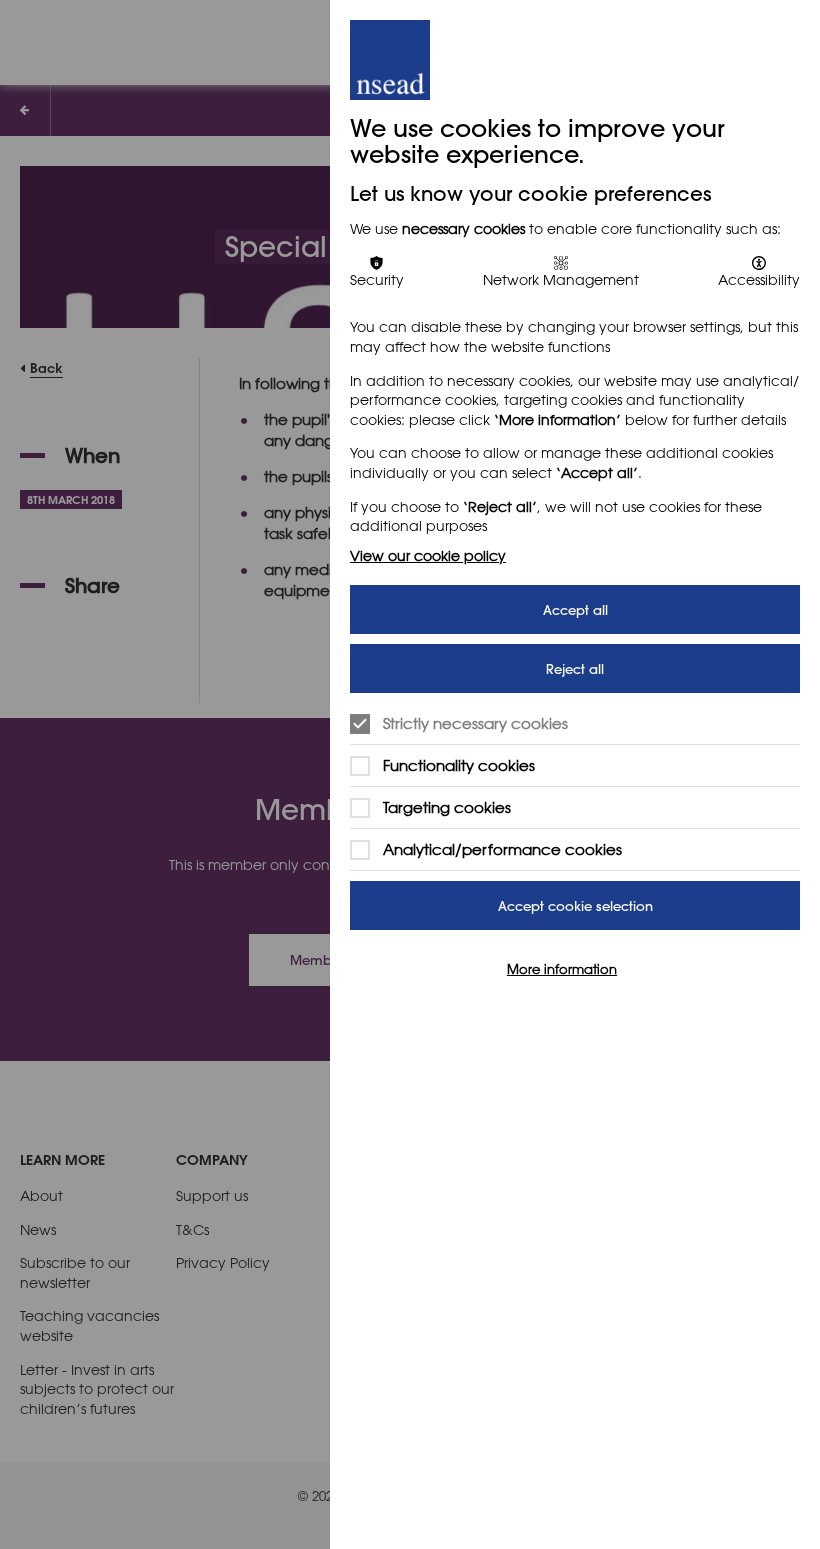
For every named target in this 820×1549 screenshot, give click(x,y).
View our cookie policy (428, 555)
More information (562, 968)
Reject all (575, 668)
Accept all (575, 609)
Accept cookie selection (575, 905)
